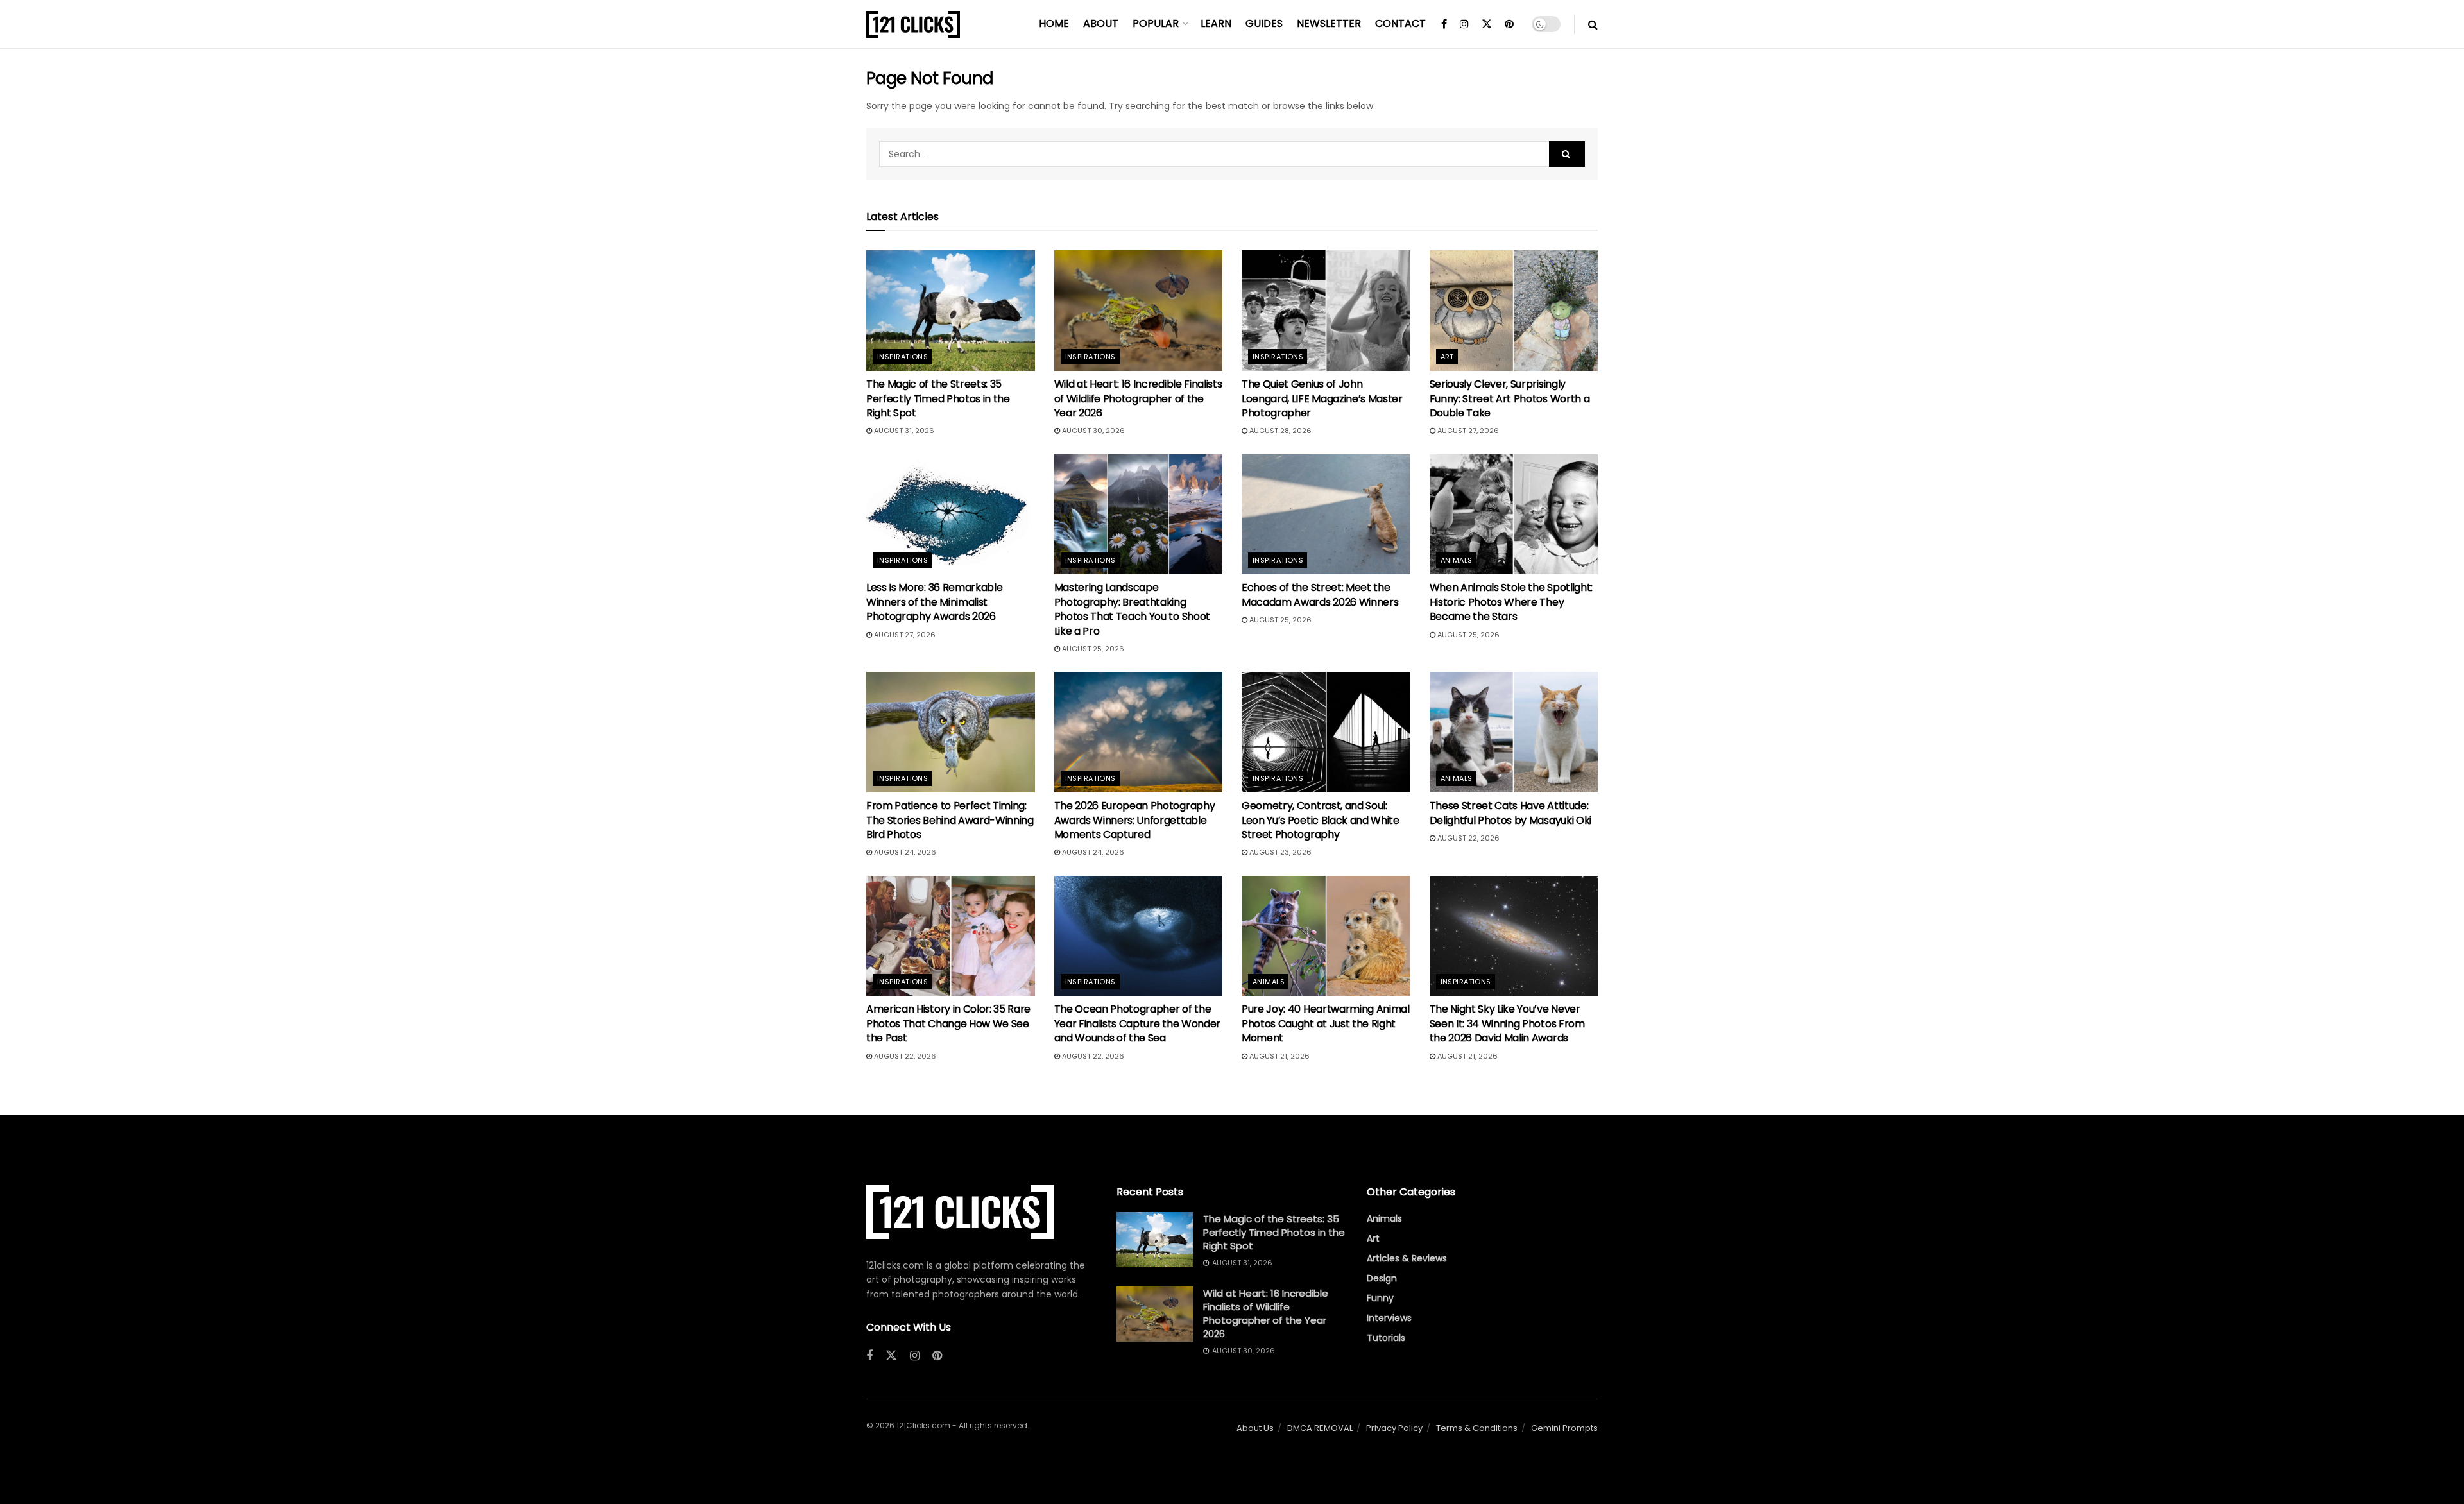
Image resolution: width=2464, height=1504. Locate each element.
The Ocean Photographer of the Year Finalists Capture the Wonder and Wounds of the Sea (1137, 1023)
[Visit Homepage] (913, 24)
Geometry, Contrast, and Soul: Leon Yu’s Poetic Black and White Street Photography (1321, 820)
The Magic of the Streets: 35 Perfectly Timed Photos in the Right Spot (938, 398)
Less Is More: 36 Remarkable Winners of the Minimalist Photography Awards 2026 (934, 602)
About (1101, 23)
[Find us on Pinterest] (1509, 24)
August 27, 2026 (1467, 431)
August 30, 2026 (1092, 431)
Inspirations (903, 357)
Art (1447, 357)
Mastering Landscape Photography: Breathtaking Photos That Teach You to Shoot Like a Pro (1132, 609)
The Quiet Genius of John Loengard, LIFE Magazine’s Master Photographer (1322, 398)
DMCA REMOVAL (1320, 1428)
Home (1054, 23)
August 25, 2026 (1092, 649)
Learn (1216, 23)
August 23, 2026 (1279, 852)
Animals (1457, 560)
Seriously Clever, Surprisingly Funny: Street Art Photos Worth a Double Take (1510, 398)
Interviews (1389, 1318)
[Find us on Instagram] (1464, 24)
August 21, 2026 (1279, 1056)
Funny (1380, 1298)
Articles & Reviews (1407, 1258)
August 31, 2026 (903, 431)
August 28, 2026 (1279, 431)
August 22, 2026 (1467, 838)
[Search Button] (1593, 24)
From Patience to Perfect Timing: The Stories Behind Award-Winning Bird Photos (950, 820)
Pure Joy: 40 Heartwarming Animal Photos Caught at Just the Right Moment (1326, 1023)
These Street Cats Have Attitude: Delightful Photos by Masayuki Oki (1510, 813)
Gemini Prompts (1564, 1428)
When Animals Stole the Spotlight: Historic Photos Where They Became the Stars (1511, 602)
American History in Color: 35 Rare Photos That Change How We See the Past (948, 1023)
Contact (1400, 23)
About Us (1255, 1428)
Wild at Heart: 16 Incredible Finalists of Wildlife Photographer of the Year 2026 (1138, 398)
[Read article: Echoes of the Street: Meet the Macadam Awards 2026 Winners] (1326, 515)
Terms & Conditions (1477, 1428)
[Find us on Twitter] (1487, 24)
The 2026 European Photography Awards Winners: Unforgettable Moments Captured (1135, 820)
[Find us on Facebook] (1444, 24)
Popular (1156, 23)
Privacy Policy (1394, 1428)
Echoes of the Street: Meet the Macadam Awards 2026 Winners (1320, 594)
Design (1382, 1278)
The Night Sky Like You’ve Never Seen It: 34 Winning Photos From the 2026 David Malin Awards (1507, 1023)
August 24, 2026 (904, 852)
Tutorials (1386, 1338)
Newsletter (1329, 23)
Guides (1264, 23)
